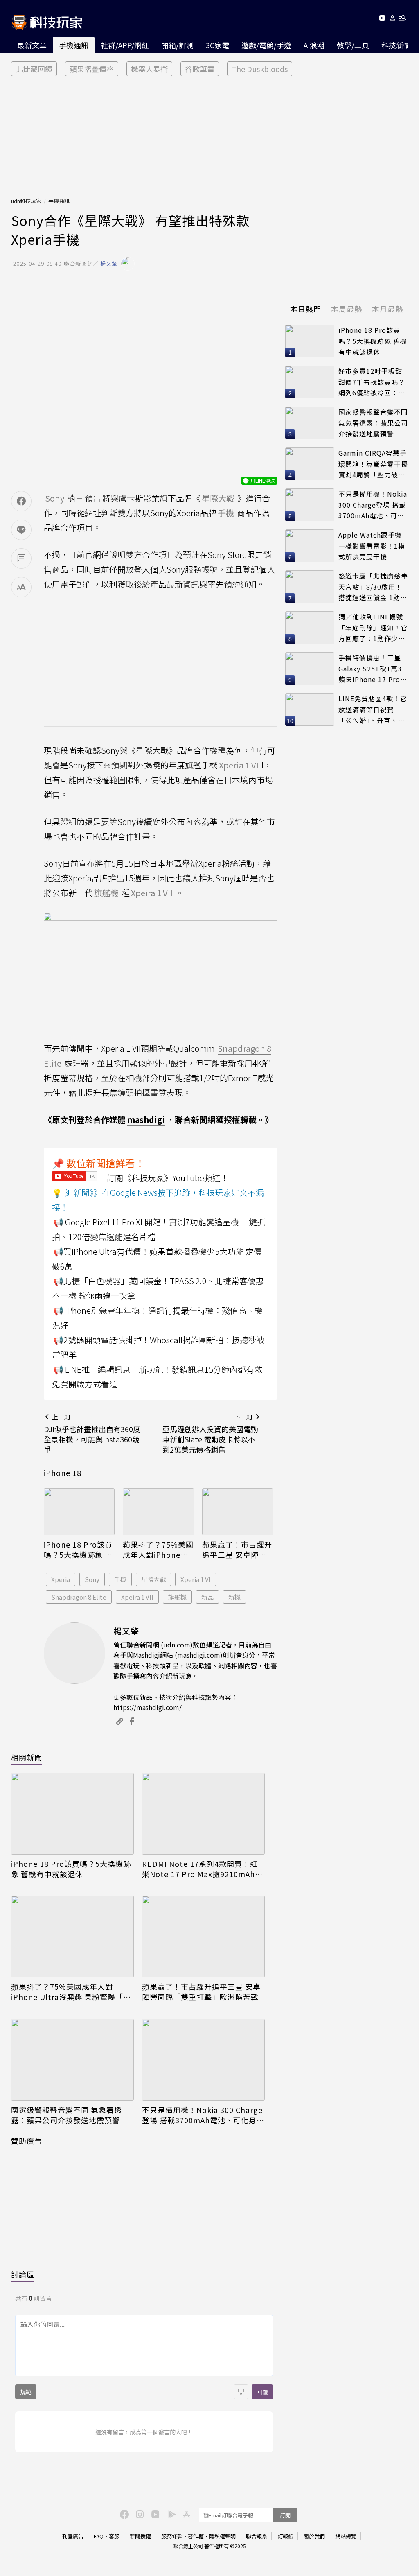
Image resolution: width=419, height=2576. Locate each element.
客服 (114, 2536)
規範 (26, 2392)
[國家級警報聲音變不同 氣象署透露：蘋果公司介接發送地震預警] (72, 2060)
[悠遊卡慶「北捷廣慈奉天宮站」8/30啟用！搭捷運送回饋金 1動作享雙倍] (310, 587)
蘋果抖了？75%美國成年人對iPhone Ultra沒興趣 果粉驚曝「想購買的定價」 (158, 1550)
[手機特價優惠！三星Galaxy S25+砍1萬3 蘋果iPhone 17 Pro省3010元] (310, 669)
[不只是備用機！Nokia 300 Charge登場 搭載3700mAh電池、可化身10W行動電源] (203, 2060)
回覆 (262, 2392)
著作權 (196, 2536)
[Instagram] (139, 2514)
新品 (207, 1597)
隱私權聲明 (222, 2536)
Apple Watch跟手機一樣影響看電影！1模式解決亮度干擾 (372, 546)
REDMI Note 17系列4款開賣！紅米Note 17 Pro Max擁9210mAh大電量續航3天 (202, 1869)
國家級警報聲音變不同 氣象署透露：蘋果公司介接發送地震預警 (66, 2115)
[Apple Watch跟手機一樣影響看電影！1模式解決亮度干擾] (310, 546)
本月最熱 (387, 309)
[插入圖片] (241, 2392)
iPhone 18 (63, 1473)
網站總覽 (346, 2536)
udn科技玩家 (26, 201)
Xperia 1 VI (196, 1579)
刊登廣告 (73, 2536)
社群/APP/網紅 (125, 45)
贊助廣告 (27, 2141)
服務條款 (172, 2536)
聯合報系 (257, 2536)
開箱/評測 (177, 45)
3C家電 (217, 45)
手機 (120, 1579)
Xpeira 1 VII (137, 1597)
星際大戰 (153, 1579)
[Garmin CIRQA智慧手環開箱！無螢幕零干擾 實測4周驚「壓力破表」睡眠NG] (310, 464)
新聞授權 (140, 2536)
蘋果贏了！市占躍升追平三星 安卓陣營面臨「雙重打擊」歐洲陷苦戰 (237, 1550)
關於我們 (314, 2536)
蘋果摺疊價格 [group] (92, 69)
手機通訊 (74, 45)
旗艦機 (177, 1597)
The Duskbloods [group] (260, 69)
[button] (393, 19)
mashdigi (146, 1120)
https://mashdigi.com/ (148, 1707)
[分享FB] (21, 501)
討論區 (23, 2274)
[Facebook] (123, 2514)
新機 (234, 1597)
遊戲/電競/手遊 (266, 45)
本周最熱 (347, 309)
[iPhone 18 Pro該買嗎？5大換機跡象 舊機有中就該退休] (79, 1512)
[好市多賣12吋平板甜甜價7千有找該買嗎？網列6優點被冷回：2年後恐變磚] (310, 382)
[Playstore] (170, 2514)
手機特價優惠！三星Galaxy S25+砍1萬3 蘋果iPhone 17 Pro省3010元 (373, 669)
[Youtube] (382, 19)
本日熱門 (306, 309)
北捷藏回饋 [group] (34, 69)
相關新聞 (27, 1757)
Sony (92, 1579)
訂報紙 (285, 2536)
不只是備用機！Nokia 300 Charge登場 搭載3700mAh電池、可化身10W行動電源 (202, 2115)
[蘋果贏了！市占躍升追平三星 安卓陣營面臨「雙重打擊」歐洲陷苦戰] (238, 1512)
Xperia (61, 1579)
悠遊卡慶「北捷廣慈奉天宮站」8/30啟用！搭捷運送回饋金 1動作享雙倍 (373, 587)
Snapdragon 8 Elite (79, 1597)
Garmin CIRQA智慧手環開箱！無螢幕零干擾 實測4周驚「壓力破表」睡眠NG (373, 464)
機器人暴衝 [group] (149, 69)
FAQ (99, 2536)
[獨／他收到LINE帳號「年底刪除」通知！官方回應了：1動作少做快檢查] (310, 628)
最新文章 (32, 45)
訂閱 (285, 2515)
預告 (93, 498)
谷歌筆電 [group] (200, 69)
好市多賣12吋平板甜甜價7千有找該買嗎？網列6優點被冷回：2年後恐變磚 (372, 382)
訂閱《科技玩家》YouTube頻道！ (168, 1178)
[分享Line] (21, 530)
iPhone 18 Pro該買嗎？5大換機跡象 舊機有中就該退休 (78, 1550)
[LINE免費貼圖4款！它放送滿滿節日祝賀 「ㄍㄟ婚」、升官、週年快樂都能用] (310, 710)
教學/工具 (353, 45)
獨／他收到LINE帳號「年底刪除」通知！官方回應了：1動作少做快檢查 (373, 628)
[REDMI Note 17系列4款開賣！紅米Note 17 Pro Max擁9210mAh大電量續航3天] (203, 1814)
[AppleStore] (185, 2514)
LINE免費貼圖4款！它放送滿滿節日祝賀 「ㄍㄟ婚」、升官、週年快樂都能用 (373, 710)
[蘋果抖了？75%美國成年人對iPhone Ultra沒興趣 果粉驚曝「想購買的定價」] (158, 1512)
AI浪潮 (314, 45)
